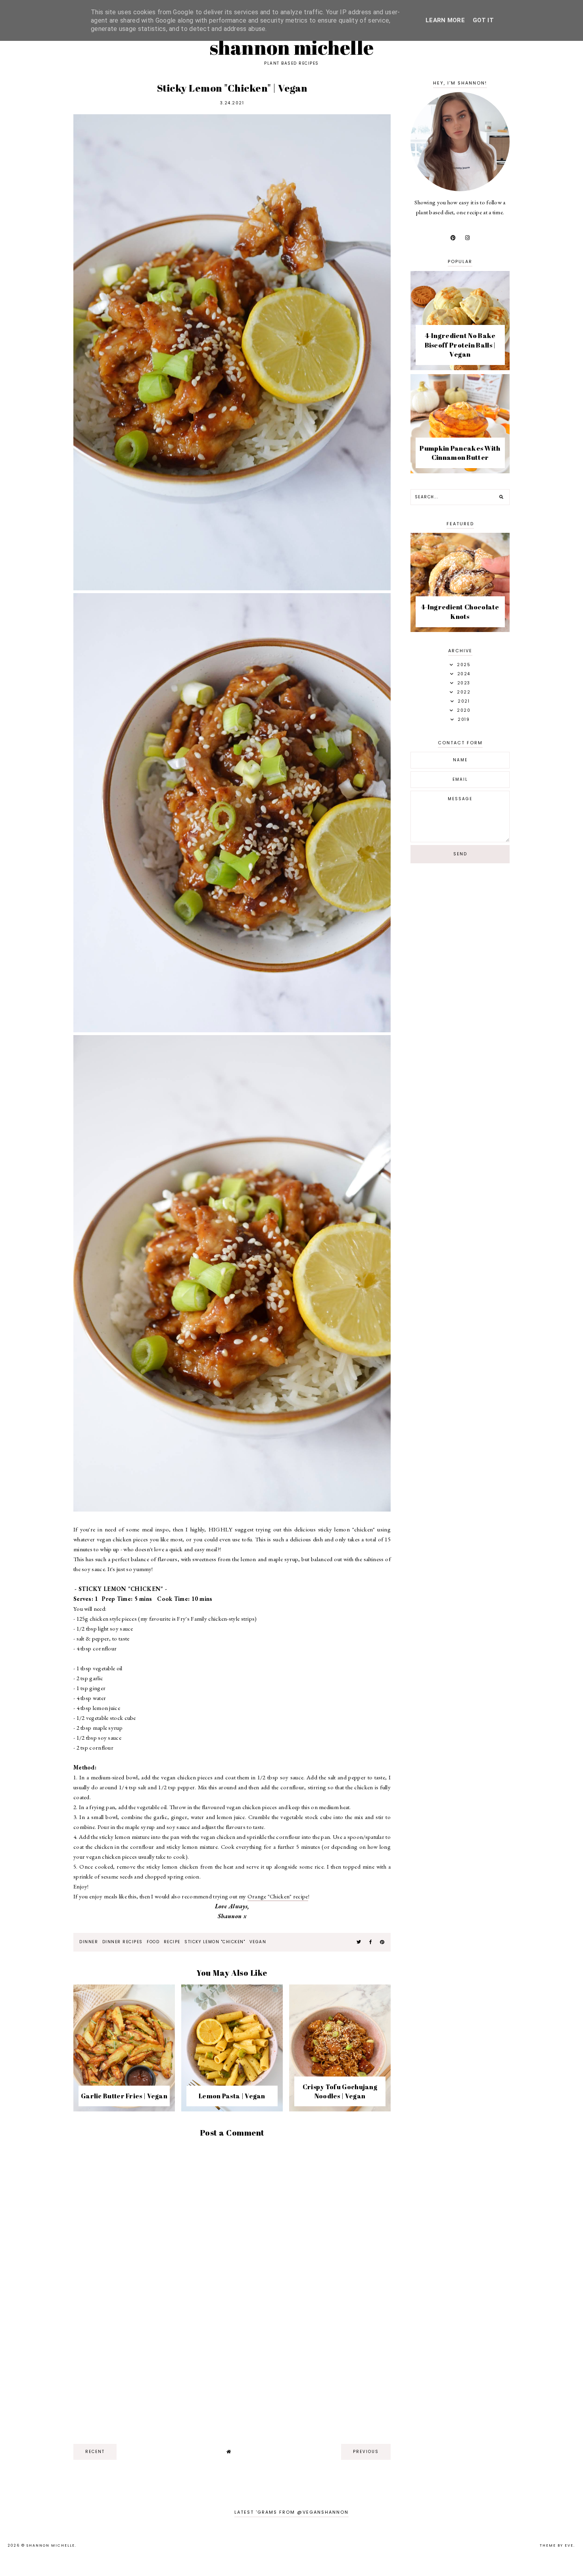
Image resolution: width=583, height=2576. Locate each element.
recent (95, 2452)
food (153, 1942)
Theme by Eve (557, 2545)
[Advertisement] (232, 2376)
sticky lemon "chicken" (215, 1942)
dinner (89, 1942)
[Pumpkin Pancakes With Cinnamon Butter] (460, 471)
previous (366, 2452)
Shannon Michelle (292, 47)
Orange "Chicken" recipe (278, 1896)
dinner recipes (123, 1942)
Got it (483, 20)
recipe (172, 1942)
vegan (258, 1942)
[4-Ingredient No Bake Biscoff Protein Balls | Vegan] (460, 368)
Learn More (445, 20)
